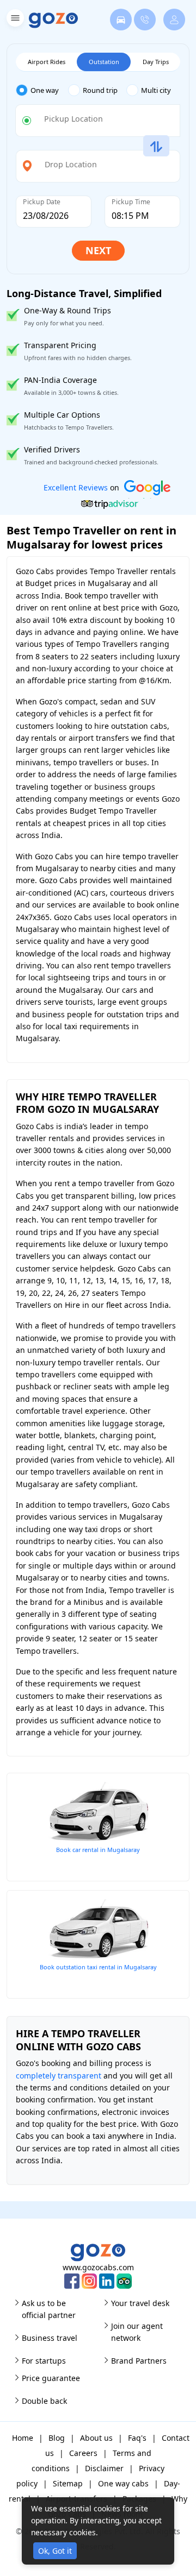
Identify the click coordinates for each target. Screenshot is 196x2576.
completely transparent (59, 2076)
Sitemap (68, 2483)
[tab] (42, 90)
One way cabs (123, 2483)
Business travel (50, 2338)
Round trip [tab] (100, 90)
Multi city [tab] (156, 90)
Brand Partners (139, 2361)
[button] (14, 20)
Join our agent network (137, 2332)
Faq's (137, 2438)
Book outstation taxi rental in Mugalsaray (98, 1967)
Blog (57, 2438)
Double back (44, 2401)
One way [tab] (45, 90)
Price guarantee (51, 2378)
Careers (83, 2453)
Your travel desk (140, 2303)
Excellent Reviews (76, 487)
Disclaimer (104, 2468)
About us (96, 2438)
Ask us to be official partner (49, 2309)
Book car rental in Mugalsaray (98, 1850)
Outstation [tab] (104, 62)
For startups (44, 2361)
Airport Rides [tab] (47, 62)
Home (23, 2438)
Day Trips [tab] (156, 62)
